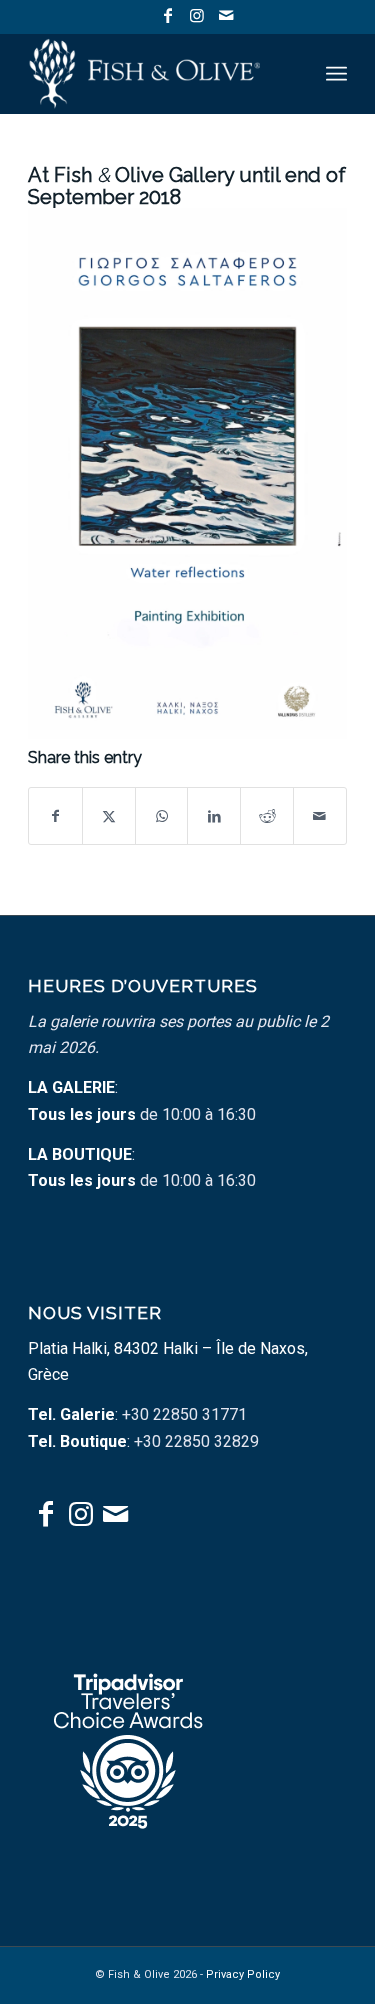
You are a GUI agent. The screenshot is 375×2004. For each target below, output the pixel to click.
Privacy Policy (243, 1974)
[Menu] (336, 74)
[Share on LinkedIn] (214, 816)
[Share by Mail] (320, 816)
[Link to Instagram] (197, 15)
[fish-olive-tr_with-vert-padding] (155, 74)
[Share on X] (109, 816)
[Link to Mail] (226, 15)
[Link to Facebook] (168, 15)
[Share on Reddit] (267, 816)
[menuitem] (336, 74)
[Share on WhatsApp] (162, 816)
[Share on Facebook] (55, 816)
